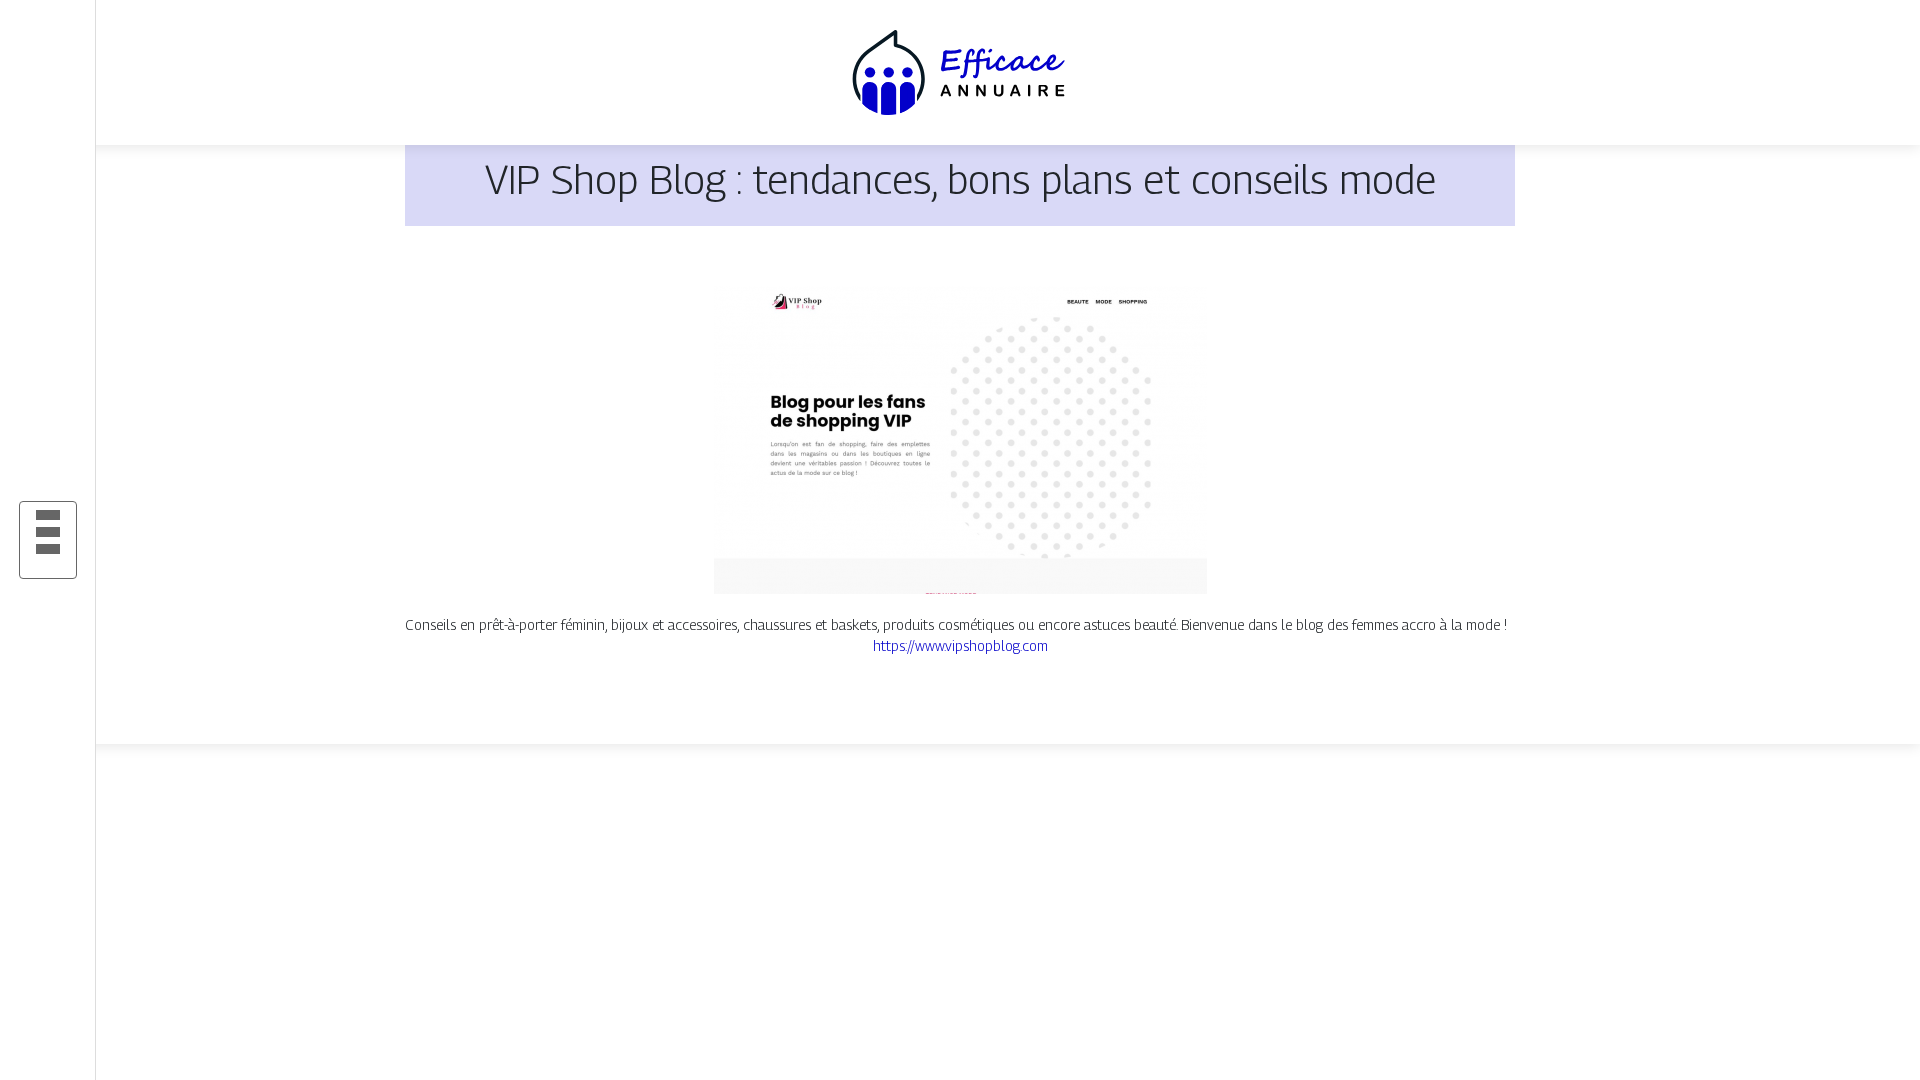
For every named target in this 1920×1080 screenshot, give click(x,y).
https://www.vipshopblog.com (960, 645)
